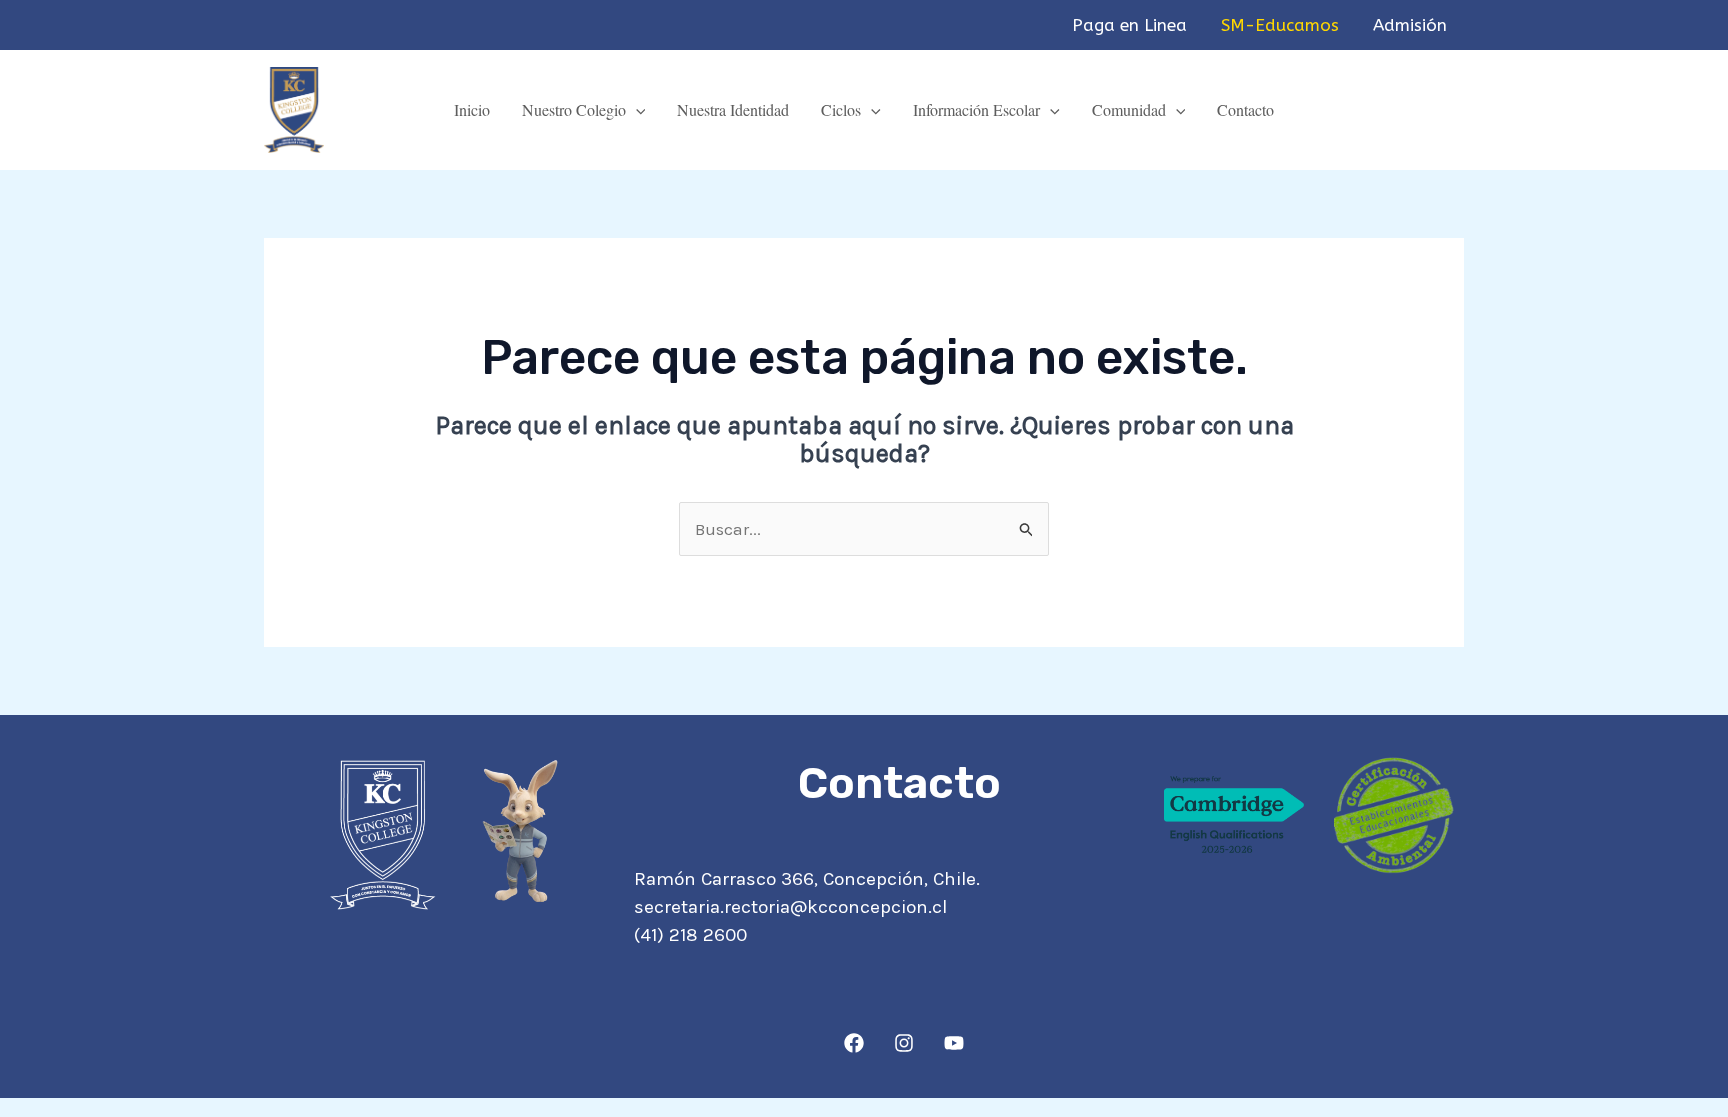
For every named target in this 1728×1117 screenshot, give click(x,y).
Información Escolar (976, 109)
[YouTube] (954, 1043)
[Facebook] (854, 1043)
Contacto (1245, 109)
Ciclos (841, 109)
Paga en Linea (1129, 25)
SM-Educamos (1280, 25)
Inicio (472, 109)
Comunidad (1129, 109)
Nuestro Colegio (574, 109)
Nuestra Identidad (733, 109)
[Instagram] (904, 1043)
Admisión (1410, 25)
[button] (636, 109)
